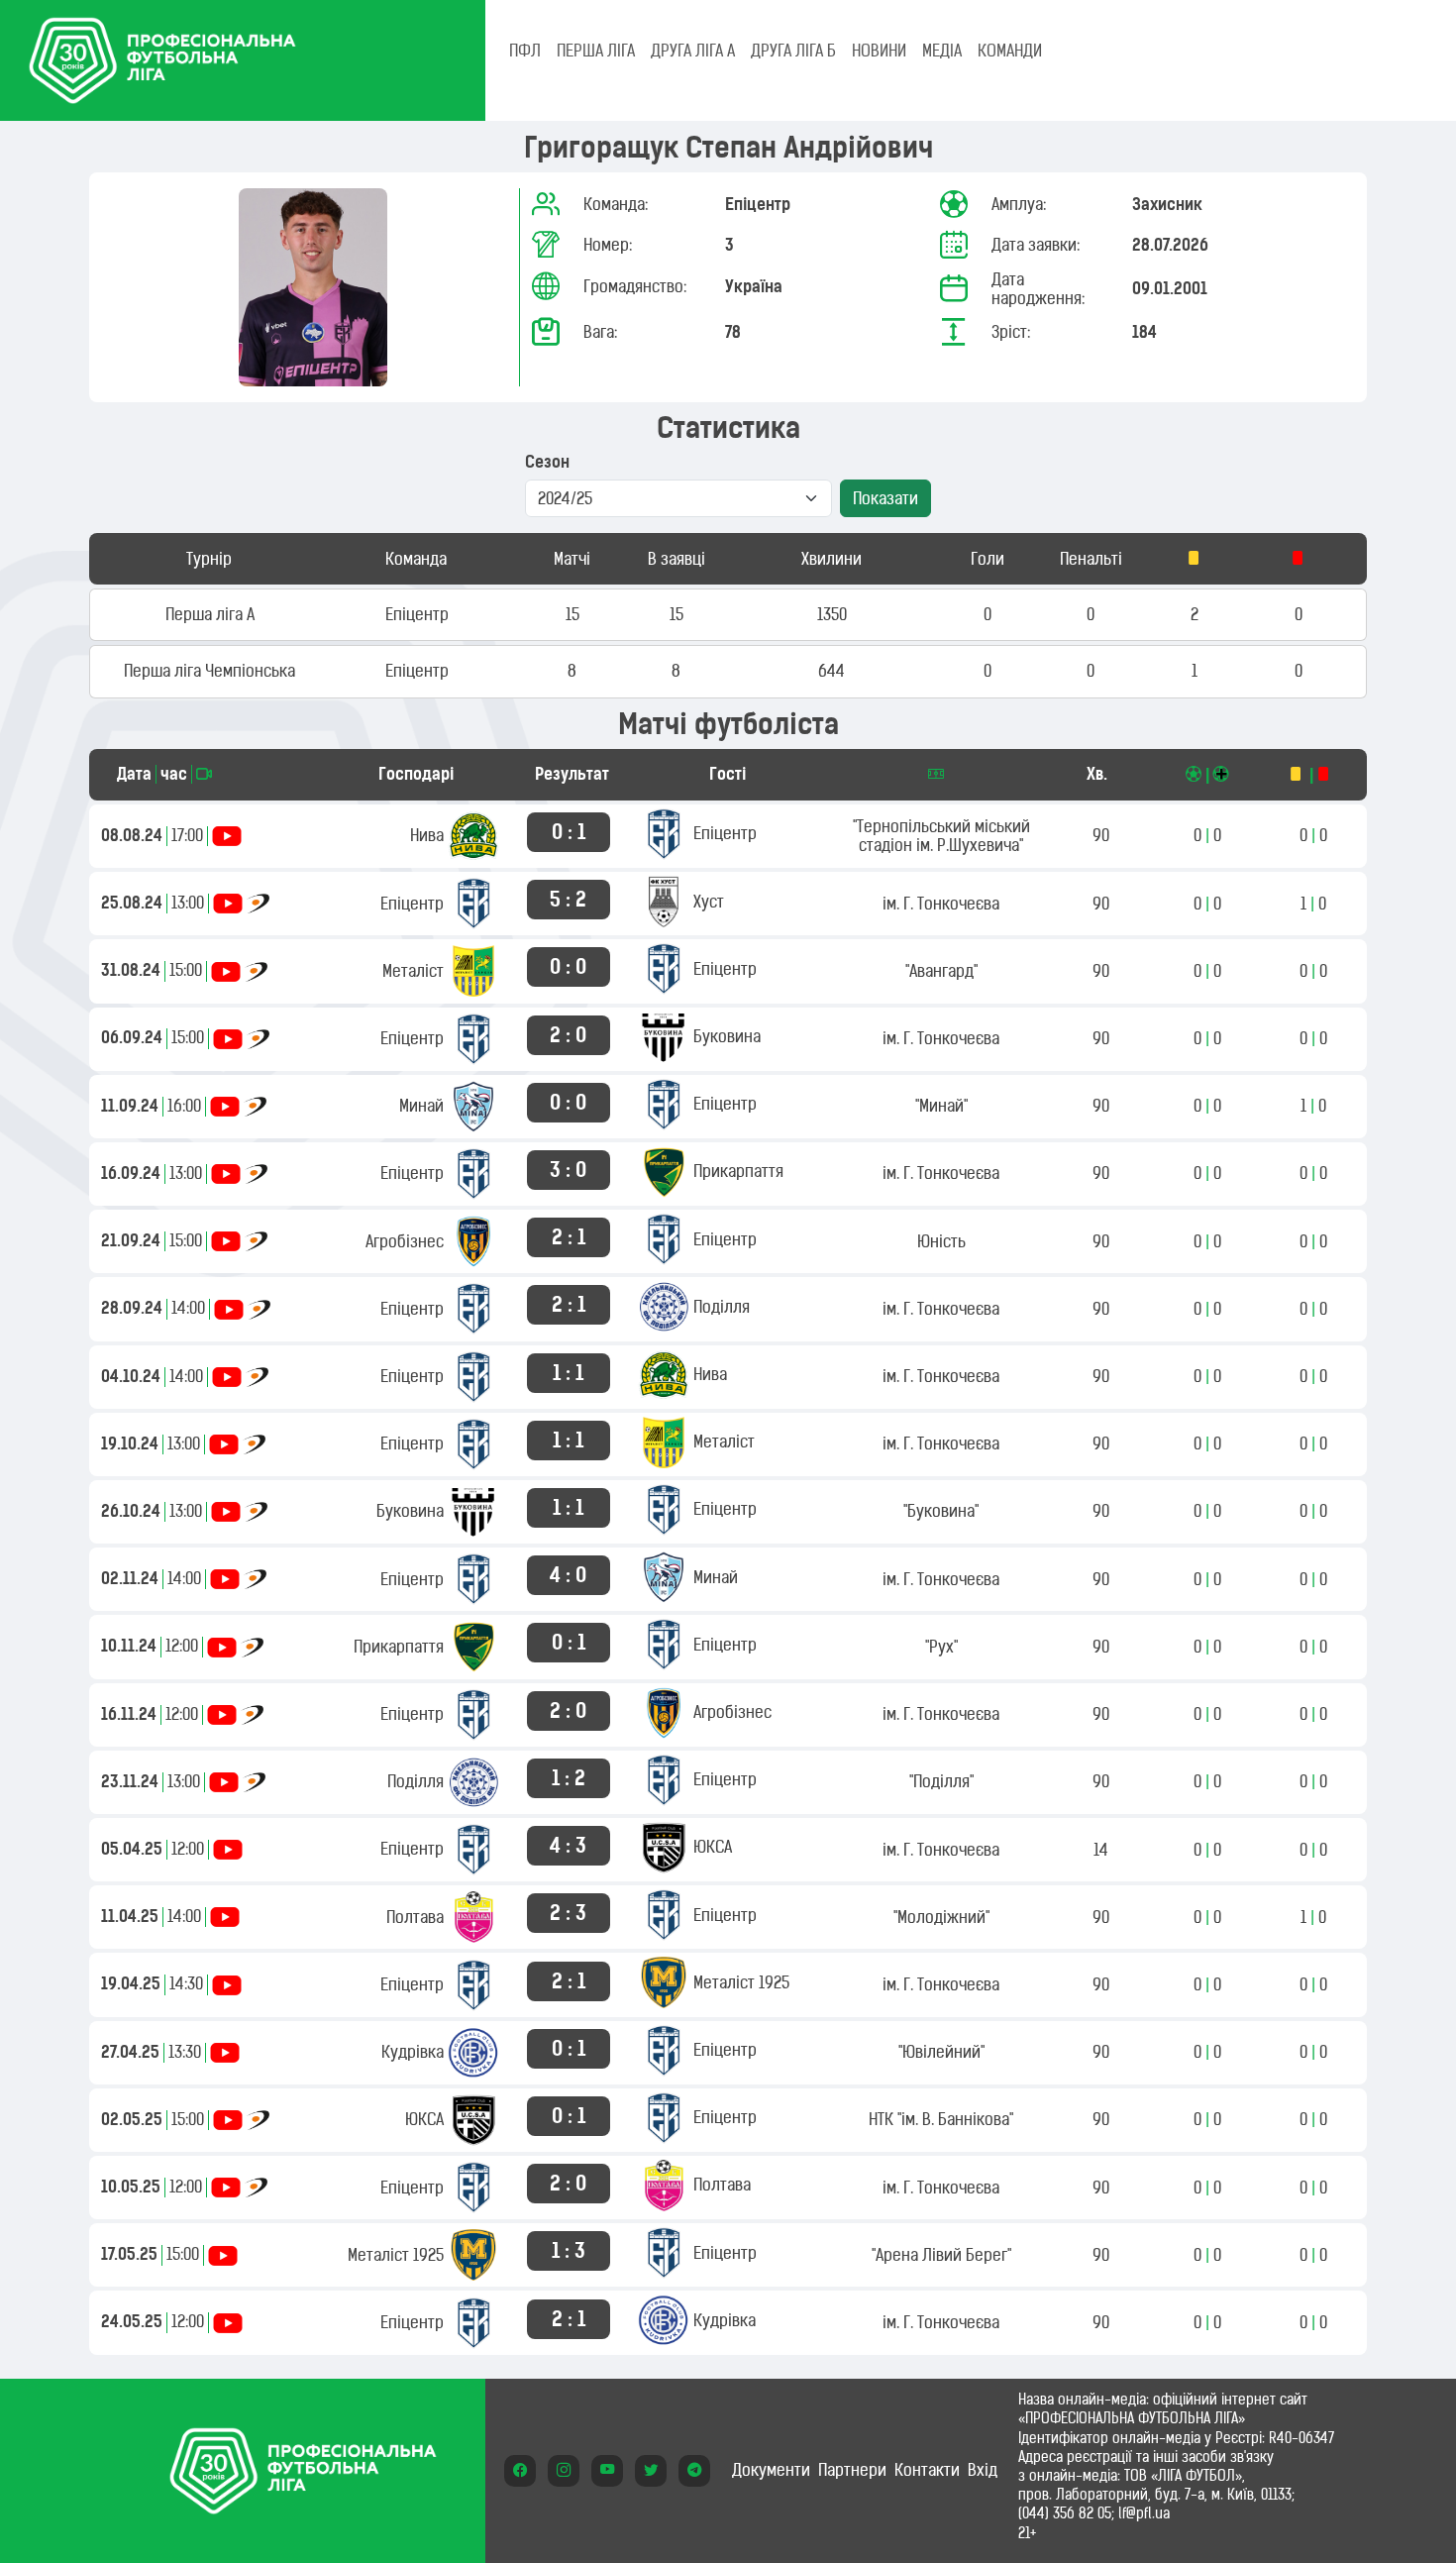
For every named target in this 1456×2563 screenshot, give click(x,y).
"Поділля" (941, 1781)
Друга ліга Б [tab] (793, 51)
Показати (885, 498)
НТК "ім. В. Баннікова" (941, 2119)
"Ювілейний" (941, 2052)
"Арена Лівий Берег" (941, 2255)
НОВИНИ (879, 51)
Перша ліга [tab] (596, 51)
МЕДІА (942, 51)
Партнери (852, 2470)
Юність (941, 1241)
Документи (771, 2470)
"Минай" (941, 1106)
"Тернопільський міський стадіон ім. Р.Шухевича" (941, 836)
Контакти (927, 2470)
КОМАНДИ (1010, 51)
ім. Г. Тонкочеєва (941, 904)
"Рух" (941, 1647)
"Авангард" (941, 971)
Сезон (547, 462)
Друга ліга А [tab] (693, 51)
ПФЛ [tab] (525, 51)
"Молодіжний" (941, 1917)
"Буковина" (941, 1511)
